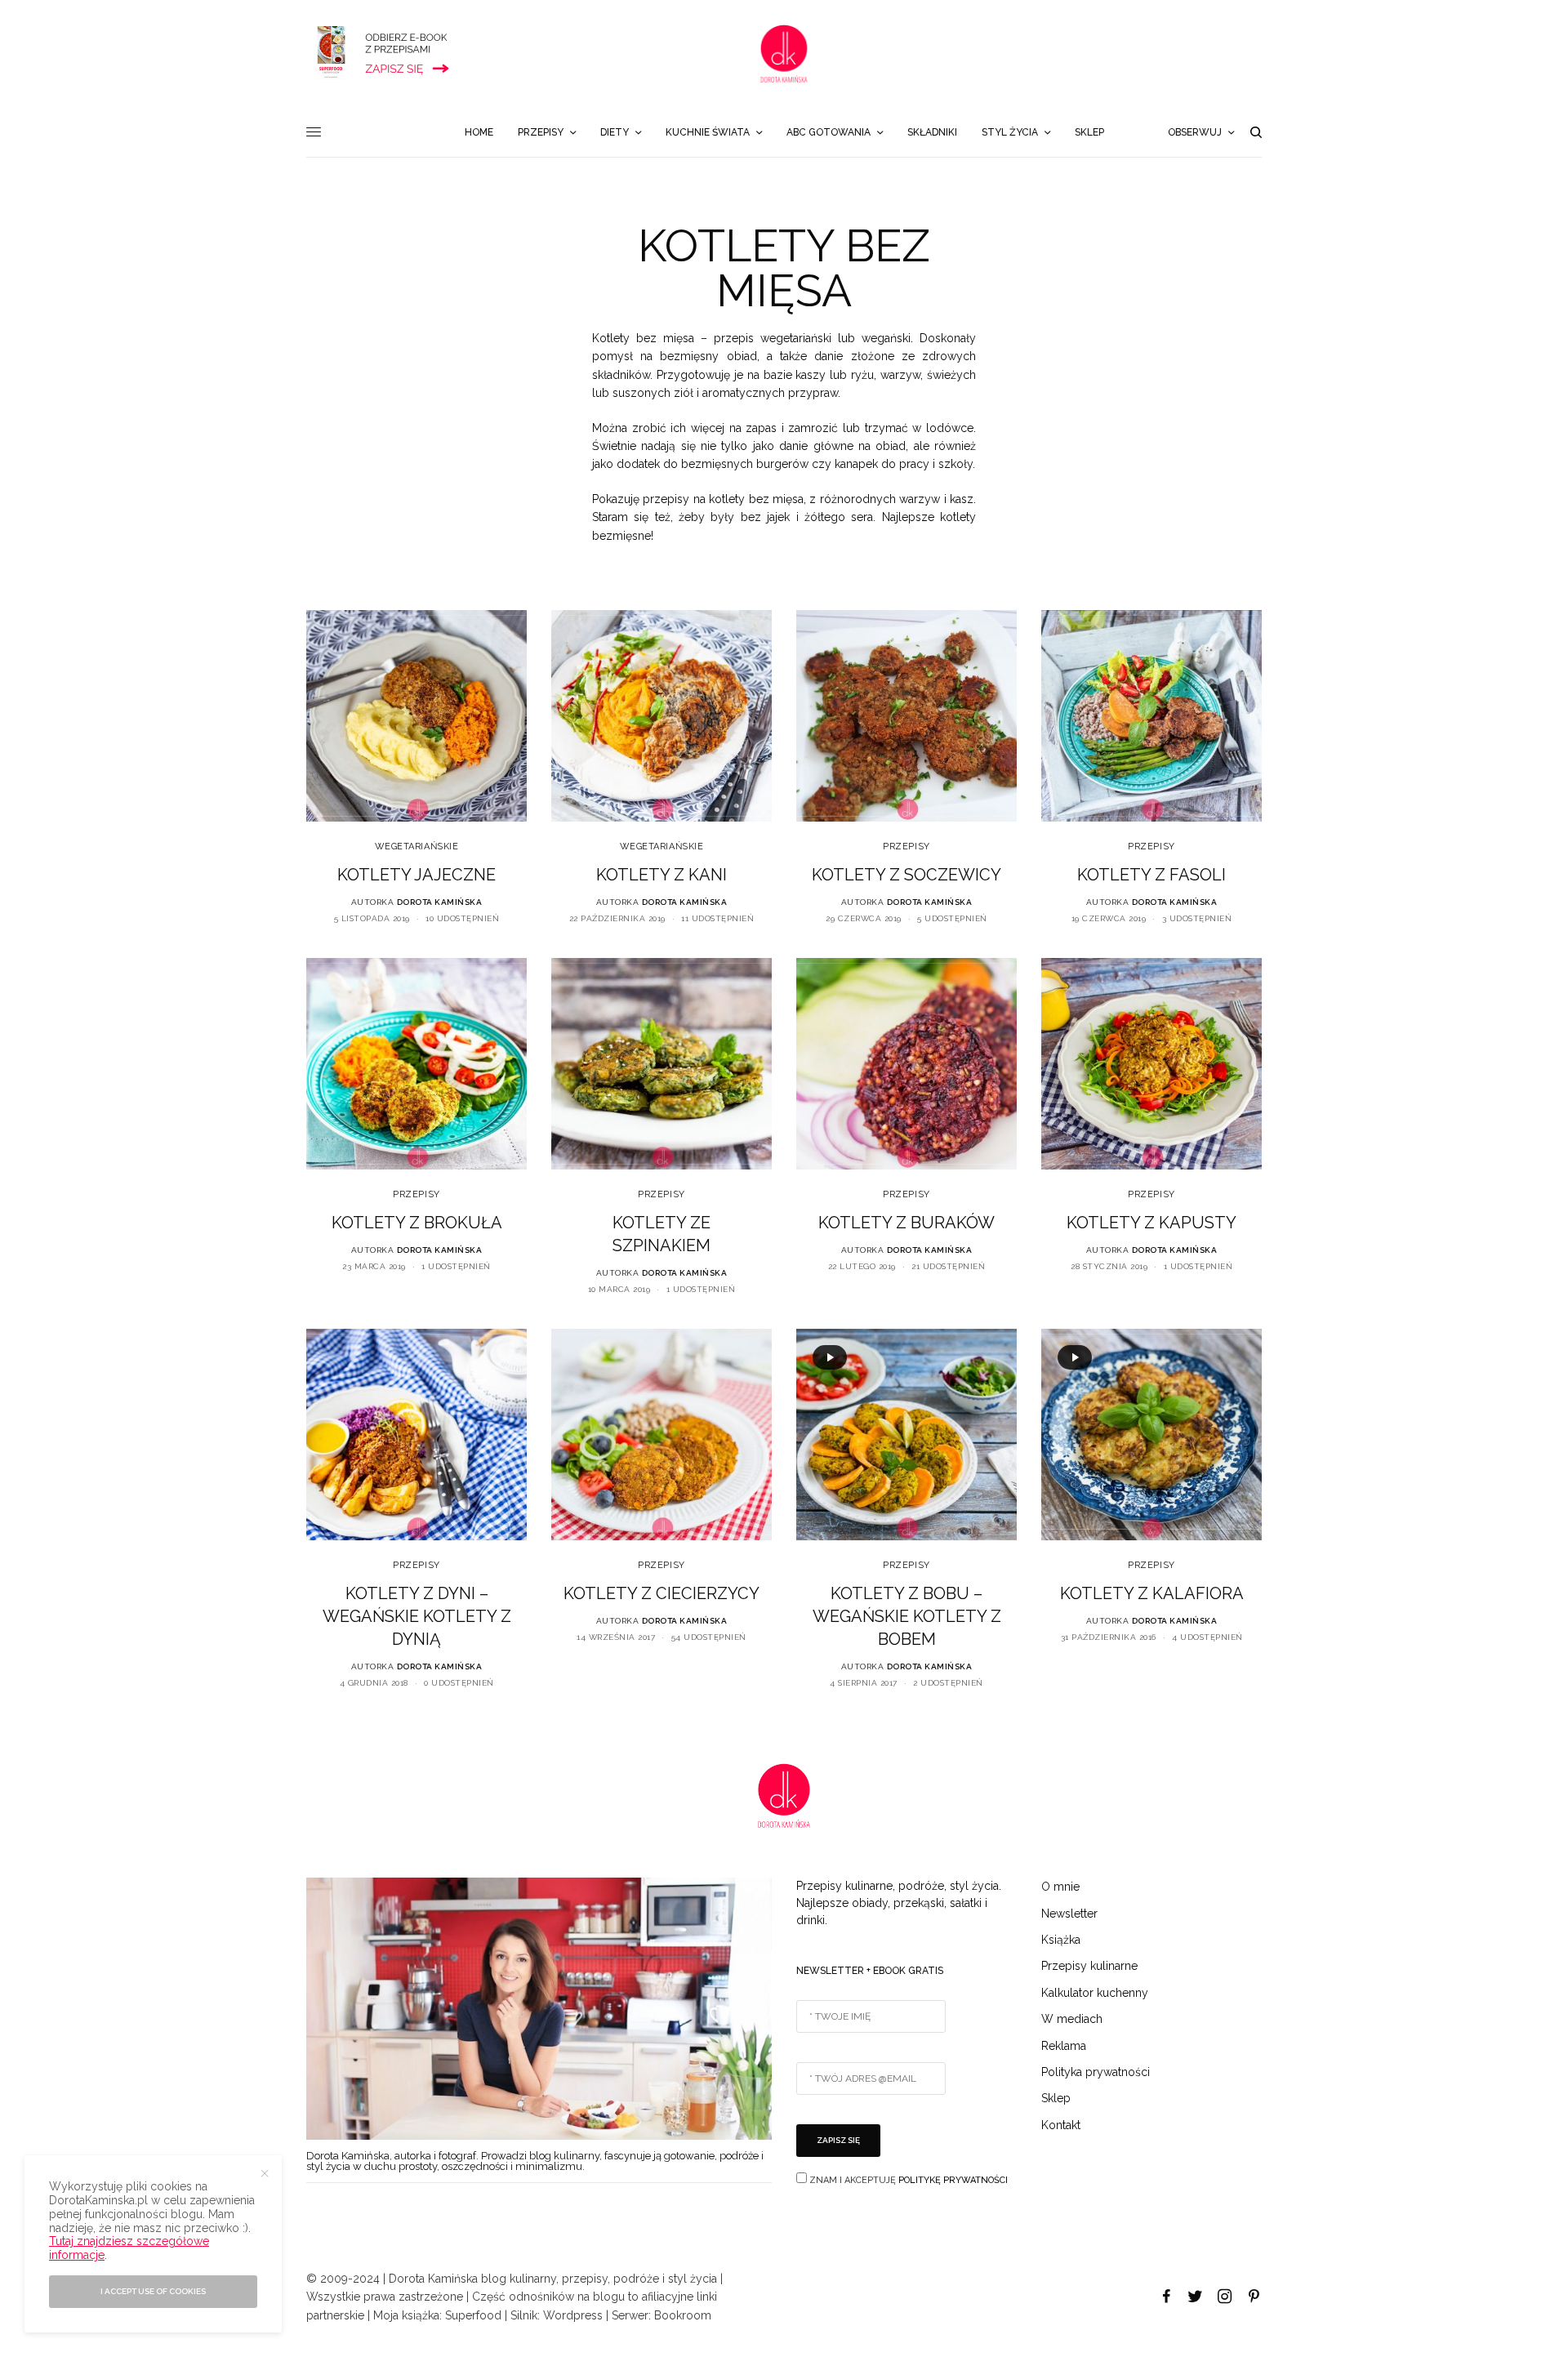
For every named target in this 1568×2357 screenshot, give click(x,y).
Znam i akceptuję (907, 2180)
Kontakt (1061, 2125)
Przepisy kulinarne (1089, 1966)
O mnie (1060, 1887)
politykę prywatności (953, 2180)
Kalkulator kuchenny (1095, 1993)
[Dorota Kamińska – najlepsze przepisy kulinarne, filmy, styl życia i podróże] (784, 54)
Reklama (1064, 2046)
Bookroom (683, 2315)
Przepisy (906, 847)
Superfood (473, 2315)
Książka (1061, 1940)
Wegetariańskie (417, 847)
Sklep (1056, 2098)
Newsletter (1069, 1914)
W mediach (1072, 2019)
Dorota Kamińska (440, 902)
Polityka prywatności (1096, 2072)
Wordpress (573, 2315)
